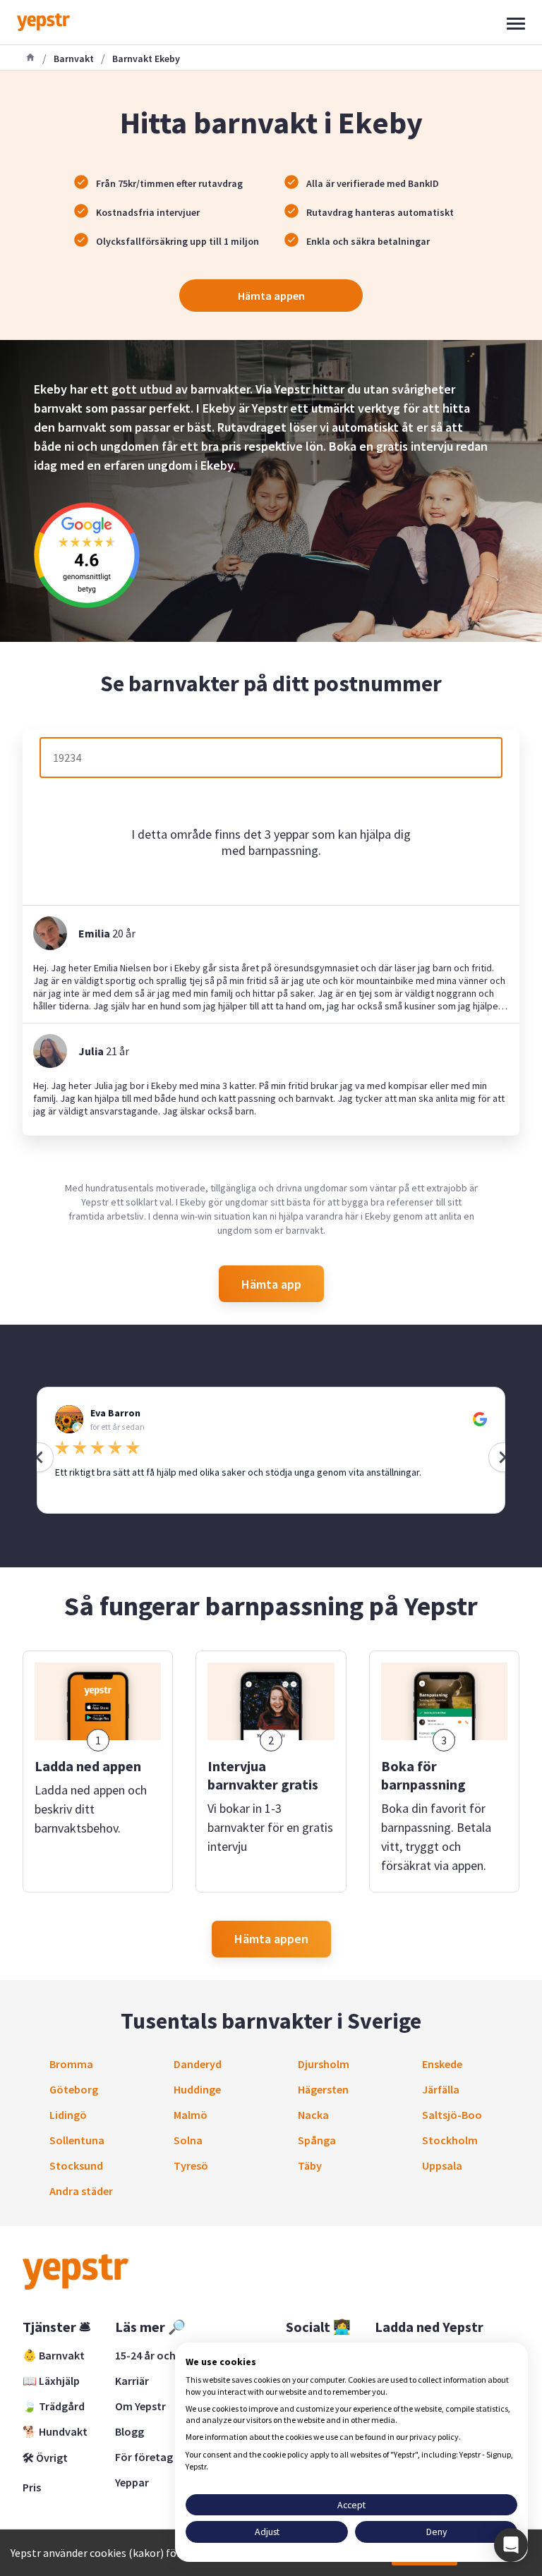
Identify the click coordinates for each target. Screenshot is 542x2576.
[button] (511, 2545)
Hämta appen (271, 296)
